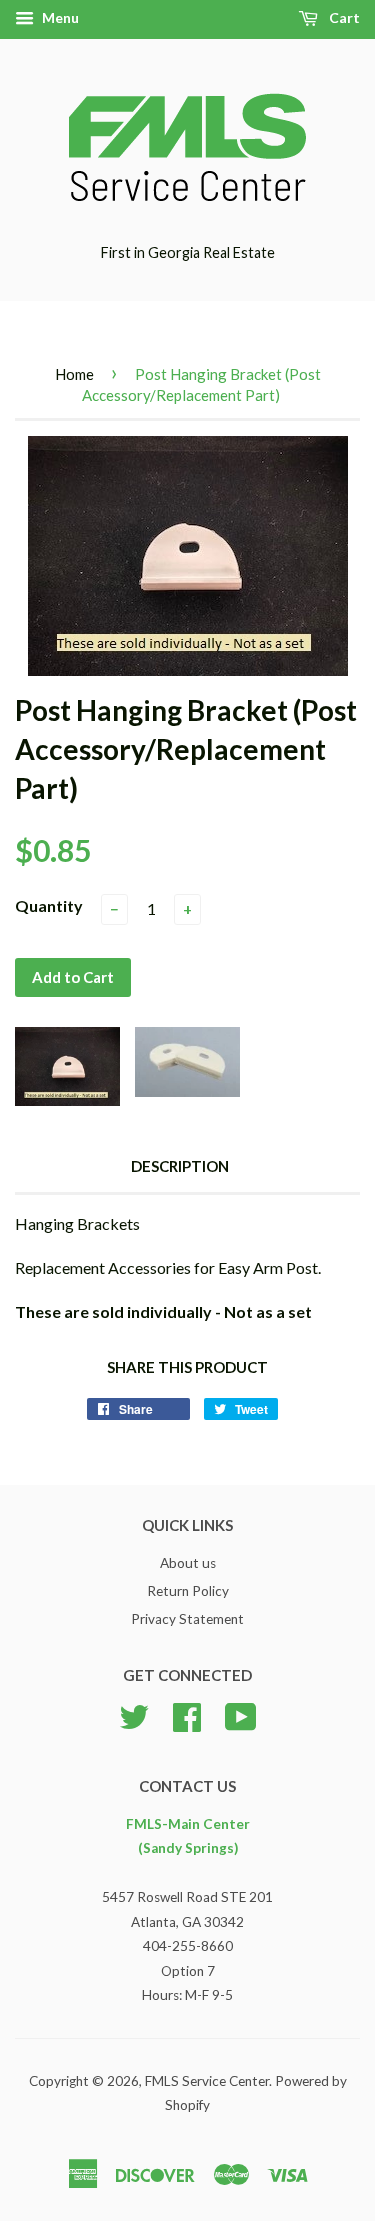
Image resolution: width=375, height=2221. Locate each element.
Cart (343, 17)
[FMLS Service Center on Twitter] (134, 1714)
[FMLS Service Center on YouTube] (241, 1714)
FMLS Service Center (207, 2081)
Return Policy (188, 1591)
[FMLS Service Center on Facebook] (187, 1714)
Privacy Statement (187, 1619)
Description (180, 1166)
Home (74, 374)
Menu (59, 17)
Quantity (49, 905)
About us (188, 1563)
